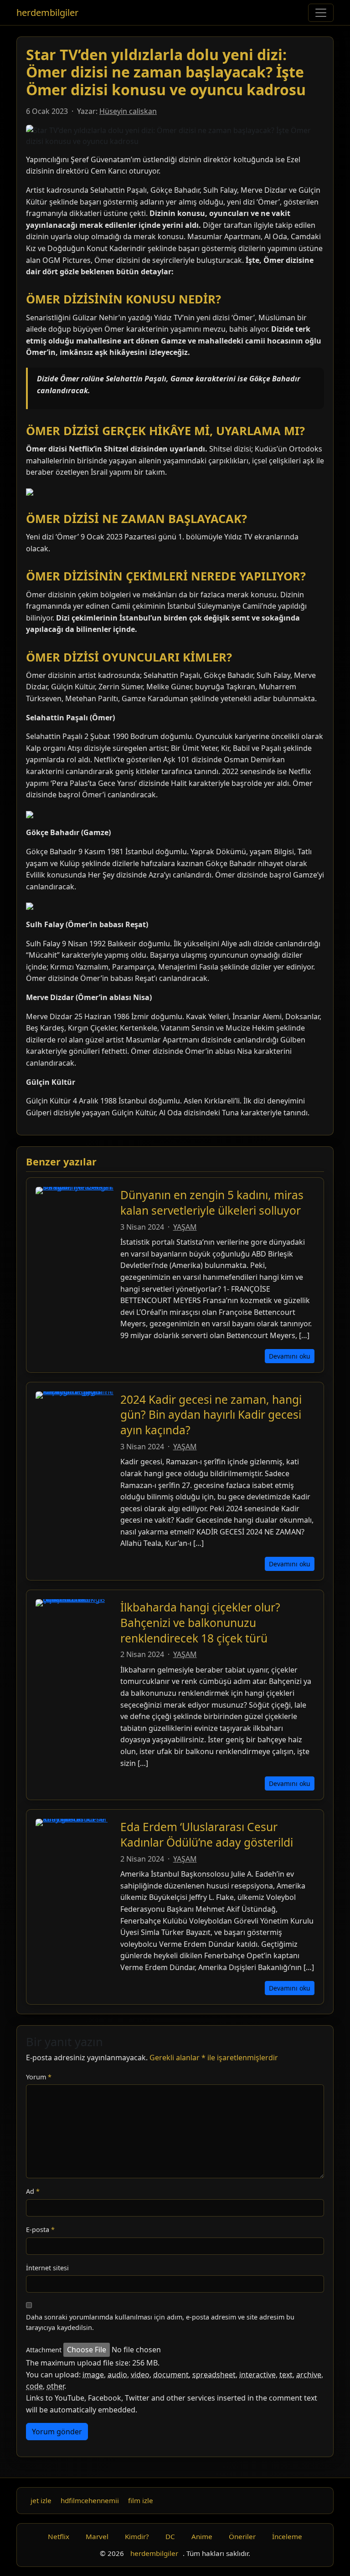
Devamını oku (290, 1356)
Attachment (44, 2350)
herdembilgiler (47, 13)
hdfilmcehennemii (90, 2500)
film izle (141, 2500)
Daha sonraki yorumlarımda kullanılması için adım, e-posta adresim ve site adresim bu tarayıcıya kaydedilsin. (160, 2322)
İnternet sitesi (47, 2268)
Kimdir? (137, 2536)
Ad (33, 2191)
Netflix (59, 2536)
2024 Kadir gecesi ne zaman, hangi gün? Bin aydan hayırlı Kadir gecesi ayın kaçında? (211, 1415)
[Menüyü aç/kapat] (321, 13)
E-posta (40, 2230)
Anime (202, 2536)
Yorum (39, 2077)
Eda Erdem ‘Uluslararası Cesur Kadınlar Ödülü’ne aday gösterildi (207, 1835)
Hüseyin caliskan (128, 111)
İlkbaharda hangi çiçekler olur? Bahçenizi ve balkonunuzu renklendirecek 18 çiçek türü (200, 1622)
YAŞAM (185, 1227)
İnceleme (287, 2536)
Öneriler (242, 2536)
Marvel (97, 2536)
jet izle (41, 2500)
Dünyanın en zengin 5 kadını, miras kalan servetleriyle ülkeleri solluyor (212, 1203)
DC (170, 2536)
